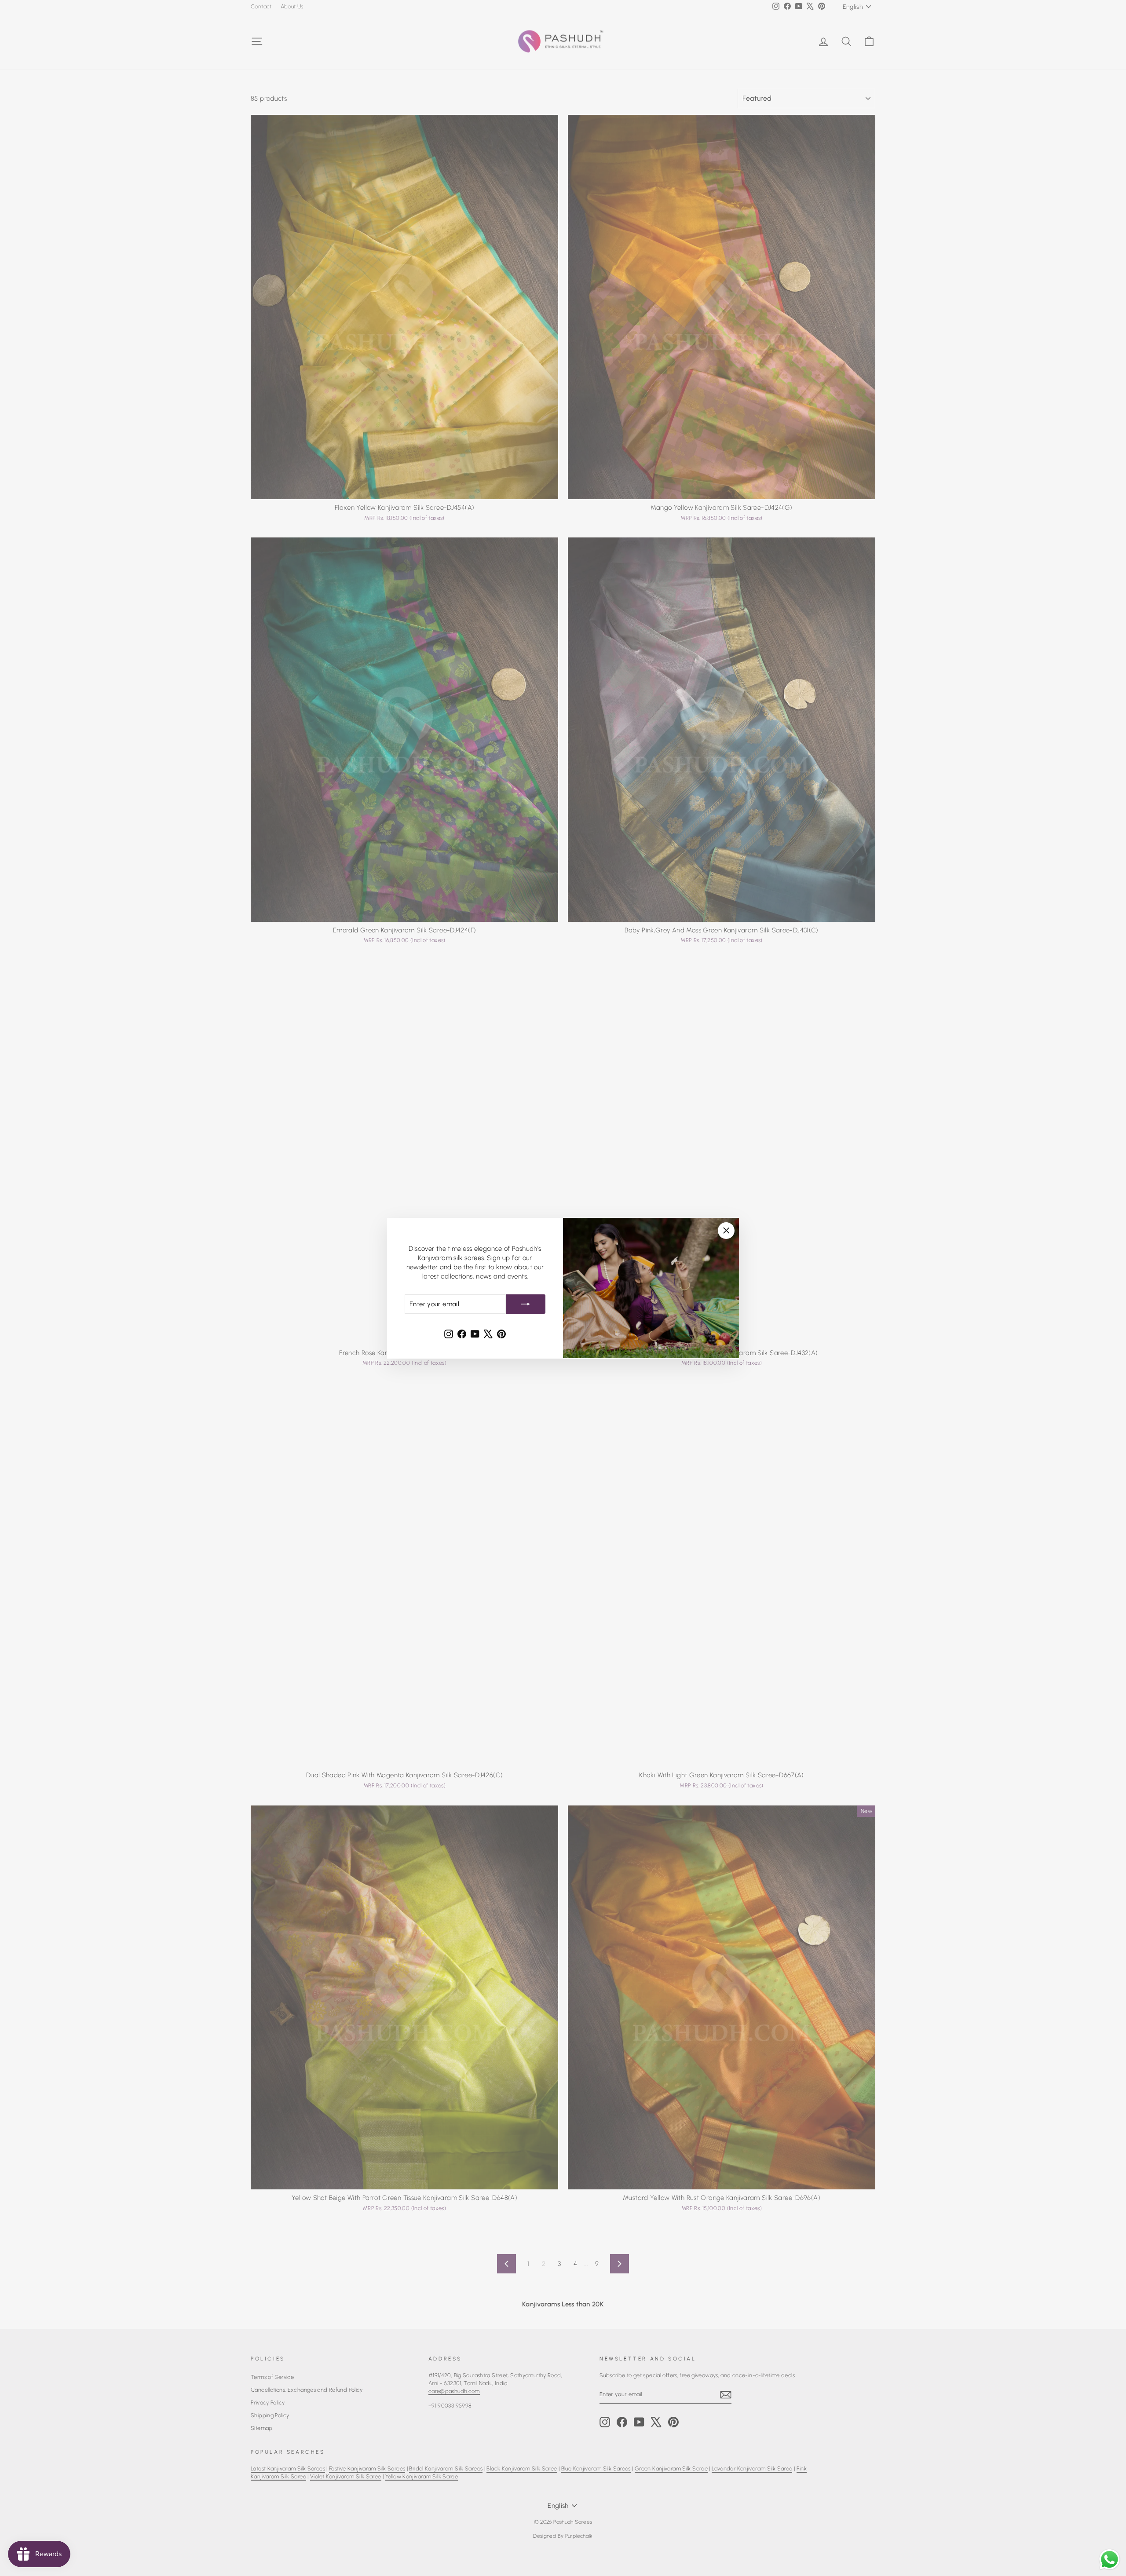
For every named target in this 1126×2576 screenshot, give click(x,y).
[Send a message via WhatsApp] (1110, 2560)
